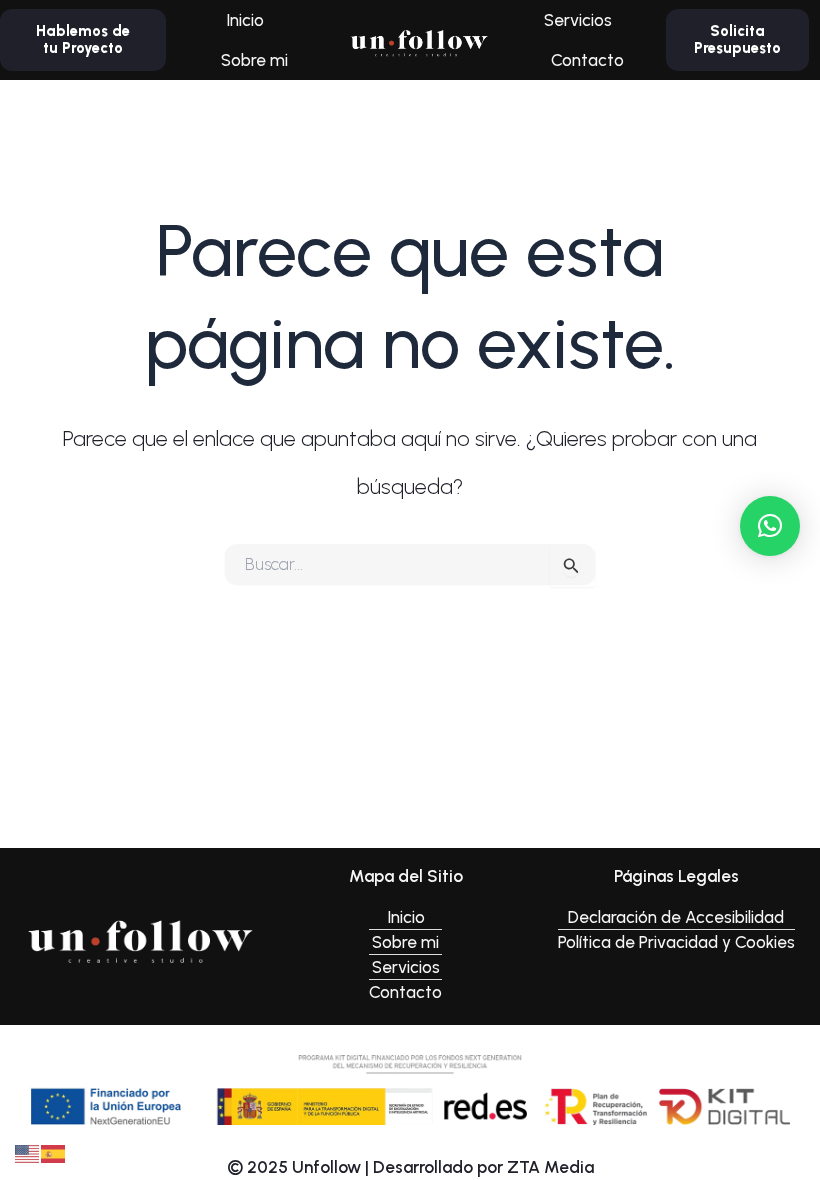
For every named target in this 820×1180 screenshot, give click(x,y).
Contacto (587, 60)
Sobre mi (254, 60)
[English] (28, 1152)
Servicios (578, 20)
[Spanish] (54, 1152)
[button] (770, 526)
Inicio (245, 20)
